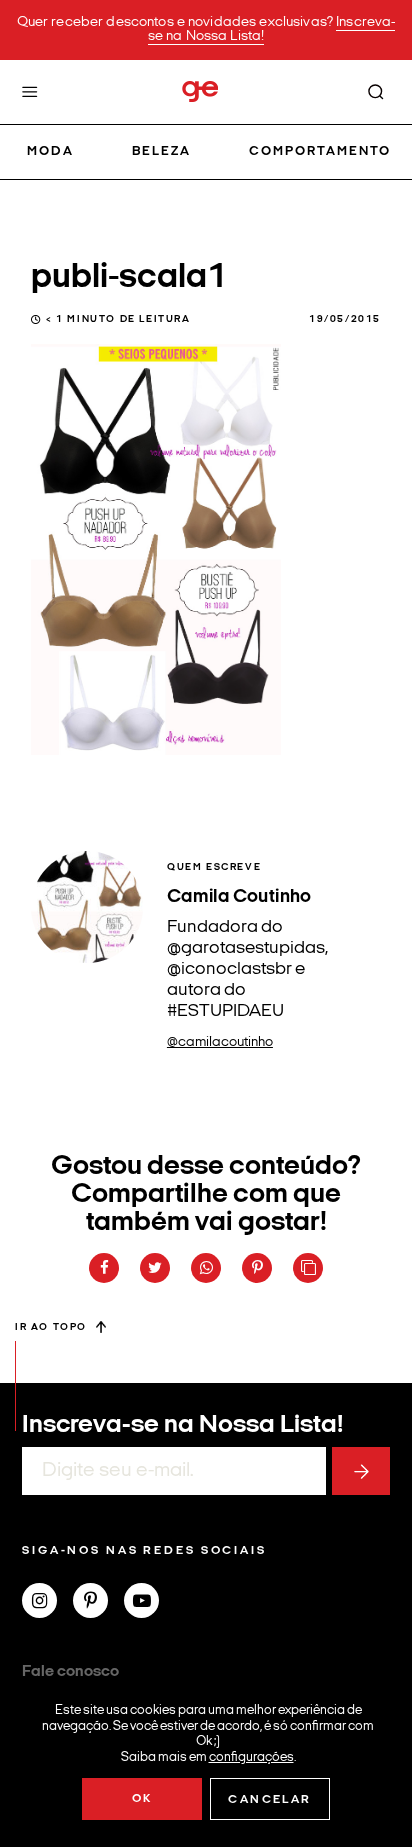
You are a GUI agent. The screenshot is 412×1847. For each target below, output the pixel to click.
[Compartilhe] (308, 1268)
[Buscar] (376, 92)
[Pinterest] (98, 1603)
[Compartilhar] (104, 1268)
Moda (50, 151)
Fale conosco (70, 1672)
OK (142, 1799)
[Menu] (30, 92)
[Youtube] (149, 1603)
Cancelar (269, 1800)
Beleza (161, 151)
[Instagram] (47, 1603)
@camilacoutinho (220, 1042)
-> (361, 1471)
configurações (251, 1756)
